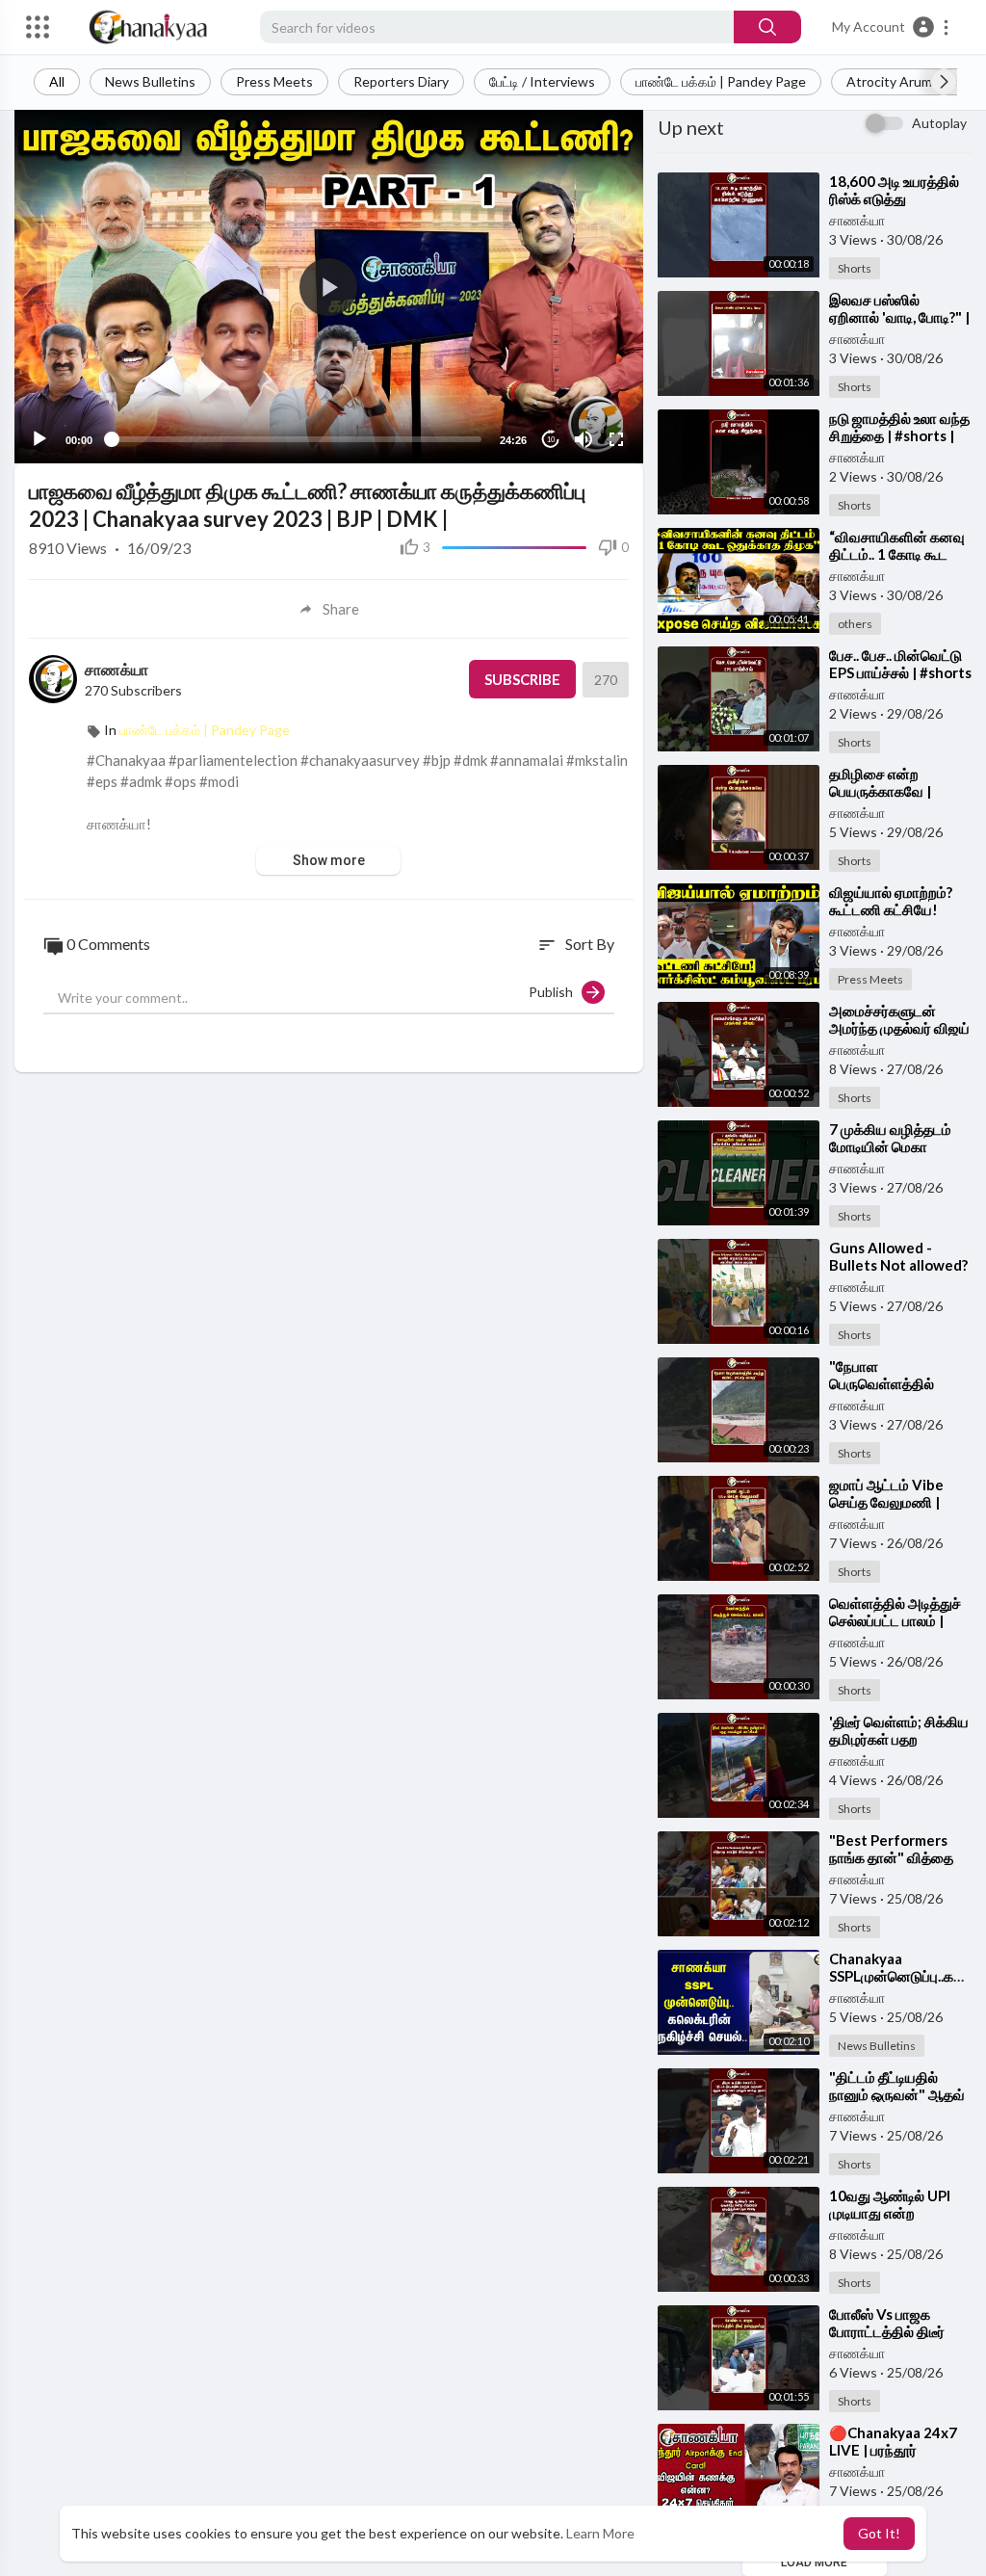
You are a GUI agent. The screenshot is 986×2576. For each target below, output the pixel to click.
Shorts (855, 268)
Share (341, 609)
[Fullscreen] (616, 439)
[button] (891, 27)
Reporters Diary (401, 81)
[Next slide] (944, 82)
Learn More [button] (600, 2533)
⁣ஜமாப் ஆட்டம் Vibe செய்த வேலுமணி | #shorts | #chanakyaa (900, 1502)
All (57, 81)
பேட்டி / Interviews (542, 81)
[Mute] (584, 439)
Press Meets (274, 81)
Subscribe (522, 679)
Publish (555, 992)
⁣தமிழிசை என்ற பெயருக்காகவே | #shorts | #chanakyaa (900, 791)
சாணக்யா (117, 669)
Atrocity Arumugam (906, 81)
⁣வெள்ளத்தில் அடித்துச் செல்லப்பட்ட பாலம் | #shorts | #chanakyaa (900, 1620)
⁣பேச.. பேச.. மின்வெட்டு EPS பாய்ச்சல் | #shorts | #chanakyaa (900, 672)
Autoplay (939, 123)
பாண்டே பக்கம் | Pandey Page (721, 81)
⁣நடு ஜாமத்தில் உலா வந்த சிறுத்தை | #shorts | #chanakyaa (899, 435)
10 (551, 440)
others (855, 624)
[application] (329, 287)
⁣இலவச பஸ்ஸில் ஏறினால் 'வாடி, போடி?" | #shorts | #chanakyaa (900, 317)
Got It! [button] (879, 2533)
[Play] (39, 439)
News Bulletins (150, 81)
